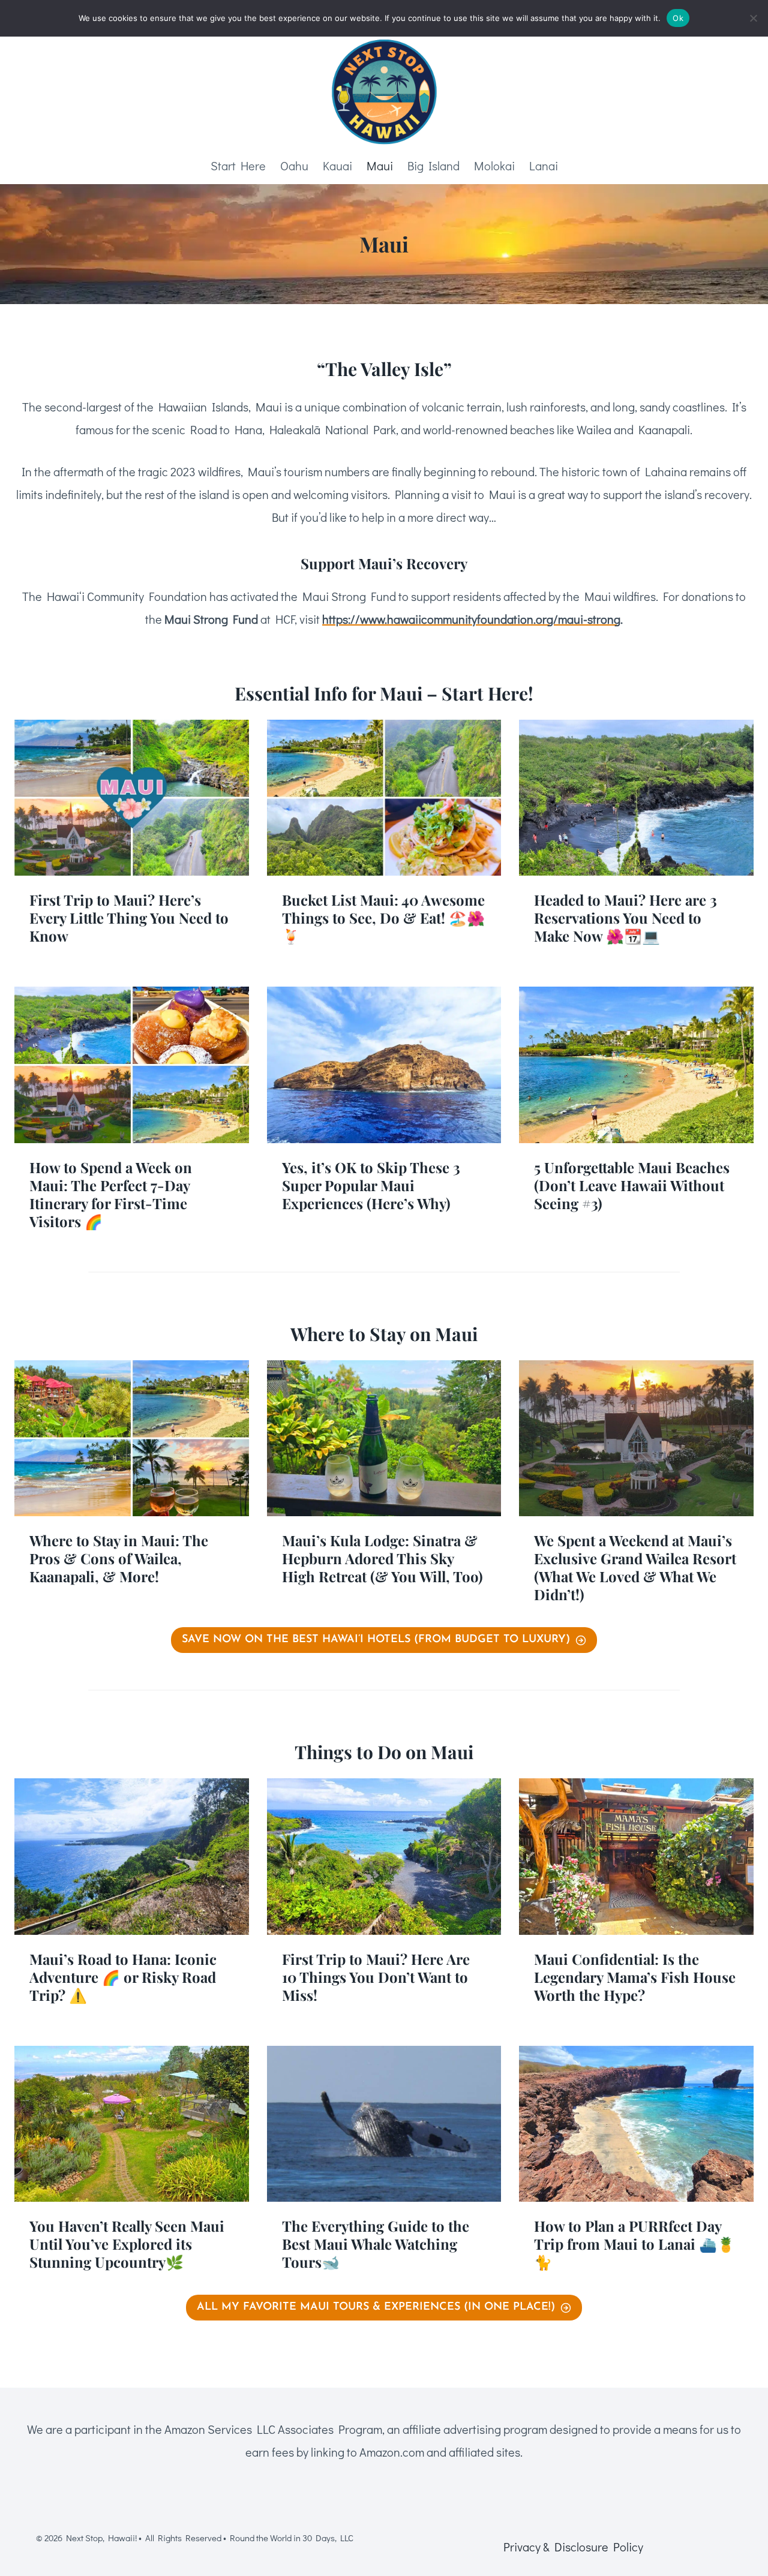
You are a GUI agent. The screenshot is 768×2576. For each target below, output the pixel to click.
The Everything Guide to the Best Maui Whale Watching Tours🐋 (376, 2244)
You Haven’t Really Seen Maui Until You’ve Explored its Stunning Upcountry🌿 (127, 2244)
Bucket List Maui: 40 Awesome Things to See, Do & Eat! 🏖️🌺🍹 (383, 918)
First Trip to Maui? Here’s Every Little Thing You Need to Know (129, 918)
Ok (678, 18)
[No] (753, 18)
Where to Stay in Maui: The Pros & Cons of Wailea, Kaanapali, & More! (119, 1558)
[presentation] (132, 798)
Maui (380, 166)
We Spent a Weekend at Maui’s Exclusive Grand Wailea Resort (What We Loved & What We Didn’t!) (635, 1567)
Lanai (544, 166)
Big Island (433, 166)
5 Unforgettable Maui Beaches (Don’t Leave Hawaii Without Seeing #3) (632, 1185)
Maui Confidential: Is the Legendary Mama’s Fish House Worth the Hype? (635, 1977)
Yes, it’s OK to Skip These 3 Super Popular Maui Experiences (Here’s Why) (371, 1185)
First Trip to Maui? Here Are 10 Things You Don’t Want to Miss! (376, 1977)
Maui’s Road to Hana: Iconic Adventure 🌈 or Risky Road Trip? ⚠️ (123, 1977)
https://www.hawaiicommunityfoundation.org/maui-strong (471, 619)
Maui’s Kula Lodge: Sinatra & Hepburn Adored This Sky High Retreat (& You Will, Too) (382, 1558)
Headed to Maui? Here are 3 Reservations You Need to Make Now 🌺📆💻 (625, 918)
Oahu (294, 166)
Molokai (494, 166)
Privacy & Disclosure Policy (573, 2547)
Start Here (238, 166)
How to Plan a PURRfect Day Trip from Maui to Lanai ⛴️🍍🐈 (634, 2244)
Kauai (337, 166)
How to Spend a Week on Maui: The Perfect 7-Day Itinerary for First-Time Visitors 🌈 (111, 1194)
